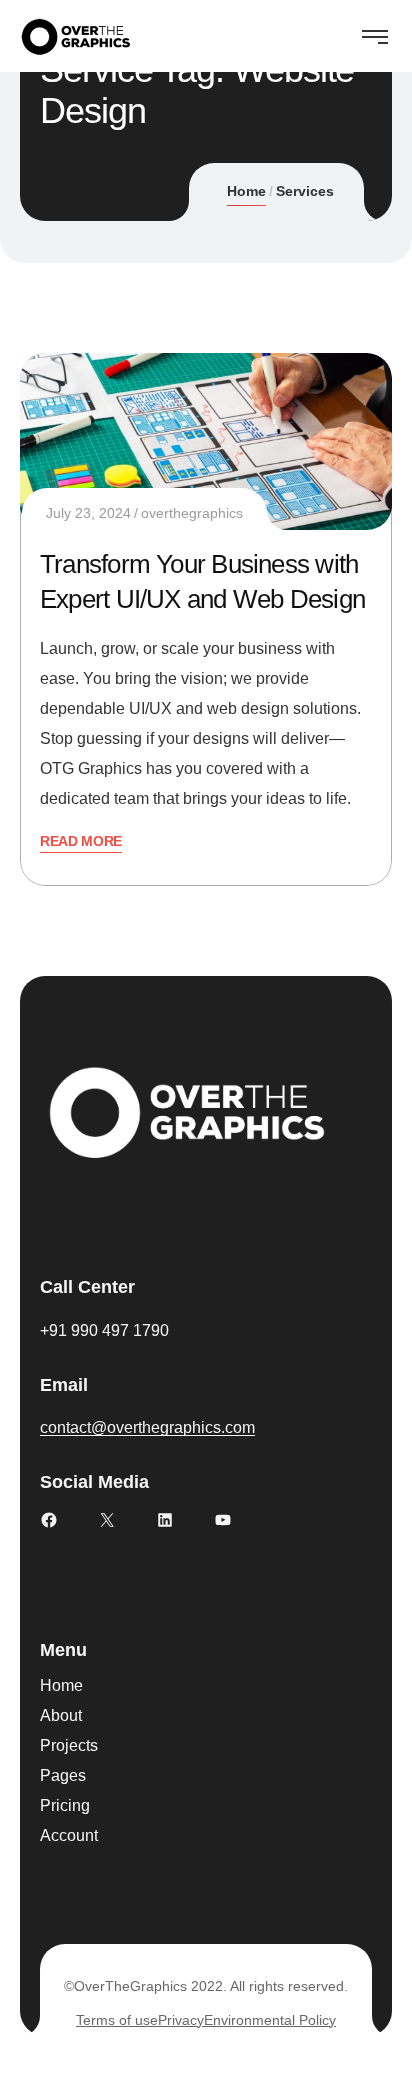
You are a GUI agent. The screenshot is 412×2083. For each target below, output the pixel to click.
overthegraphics (192, 513)
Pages (63, 1775)
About (61, 1715)
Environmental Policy (270, 2020)
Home (246, 191)
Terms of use (117, 2020)
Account (69, 1835)
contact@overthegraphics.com (147, 1427)
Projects (69, 1745)
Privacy (181, 2020)
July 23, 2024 (88, 513)
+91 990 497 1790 (104, 1330)
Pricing (65, 1805)
